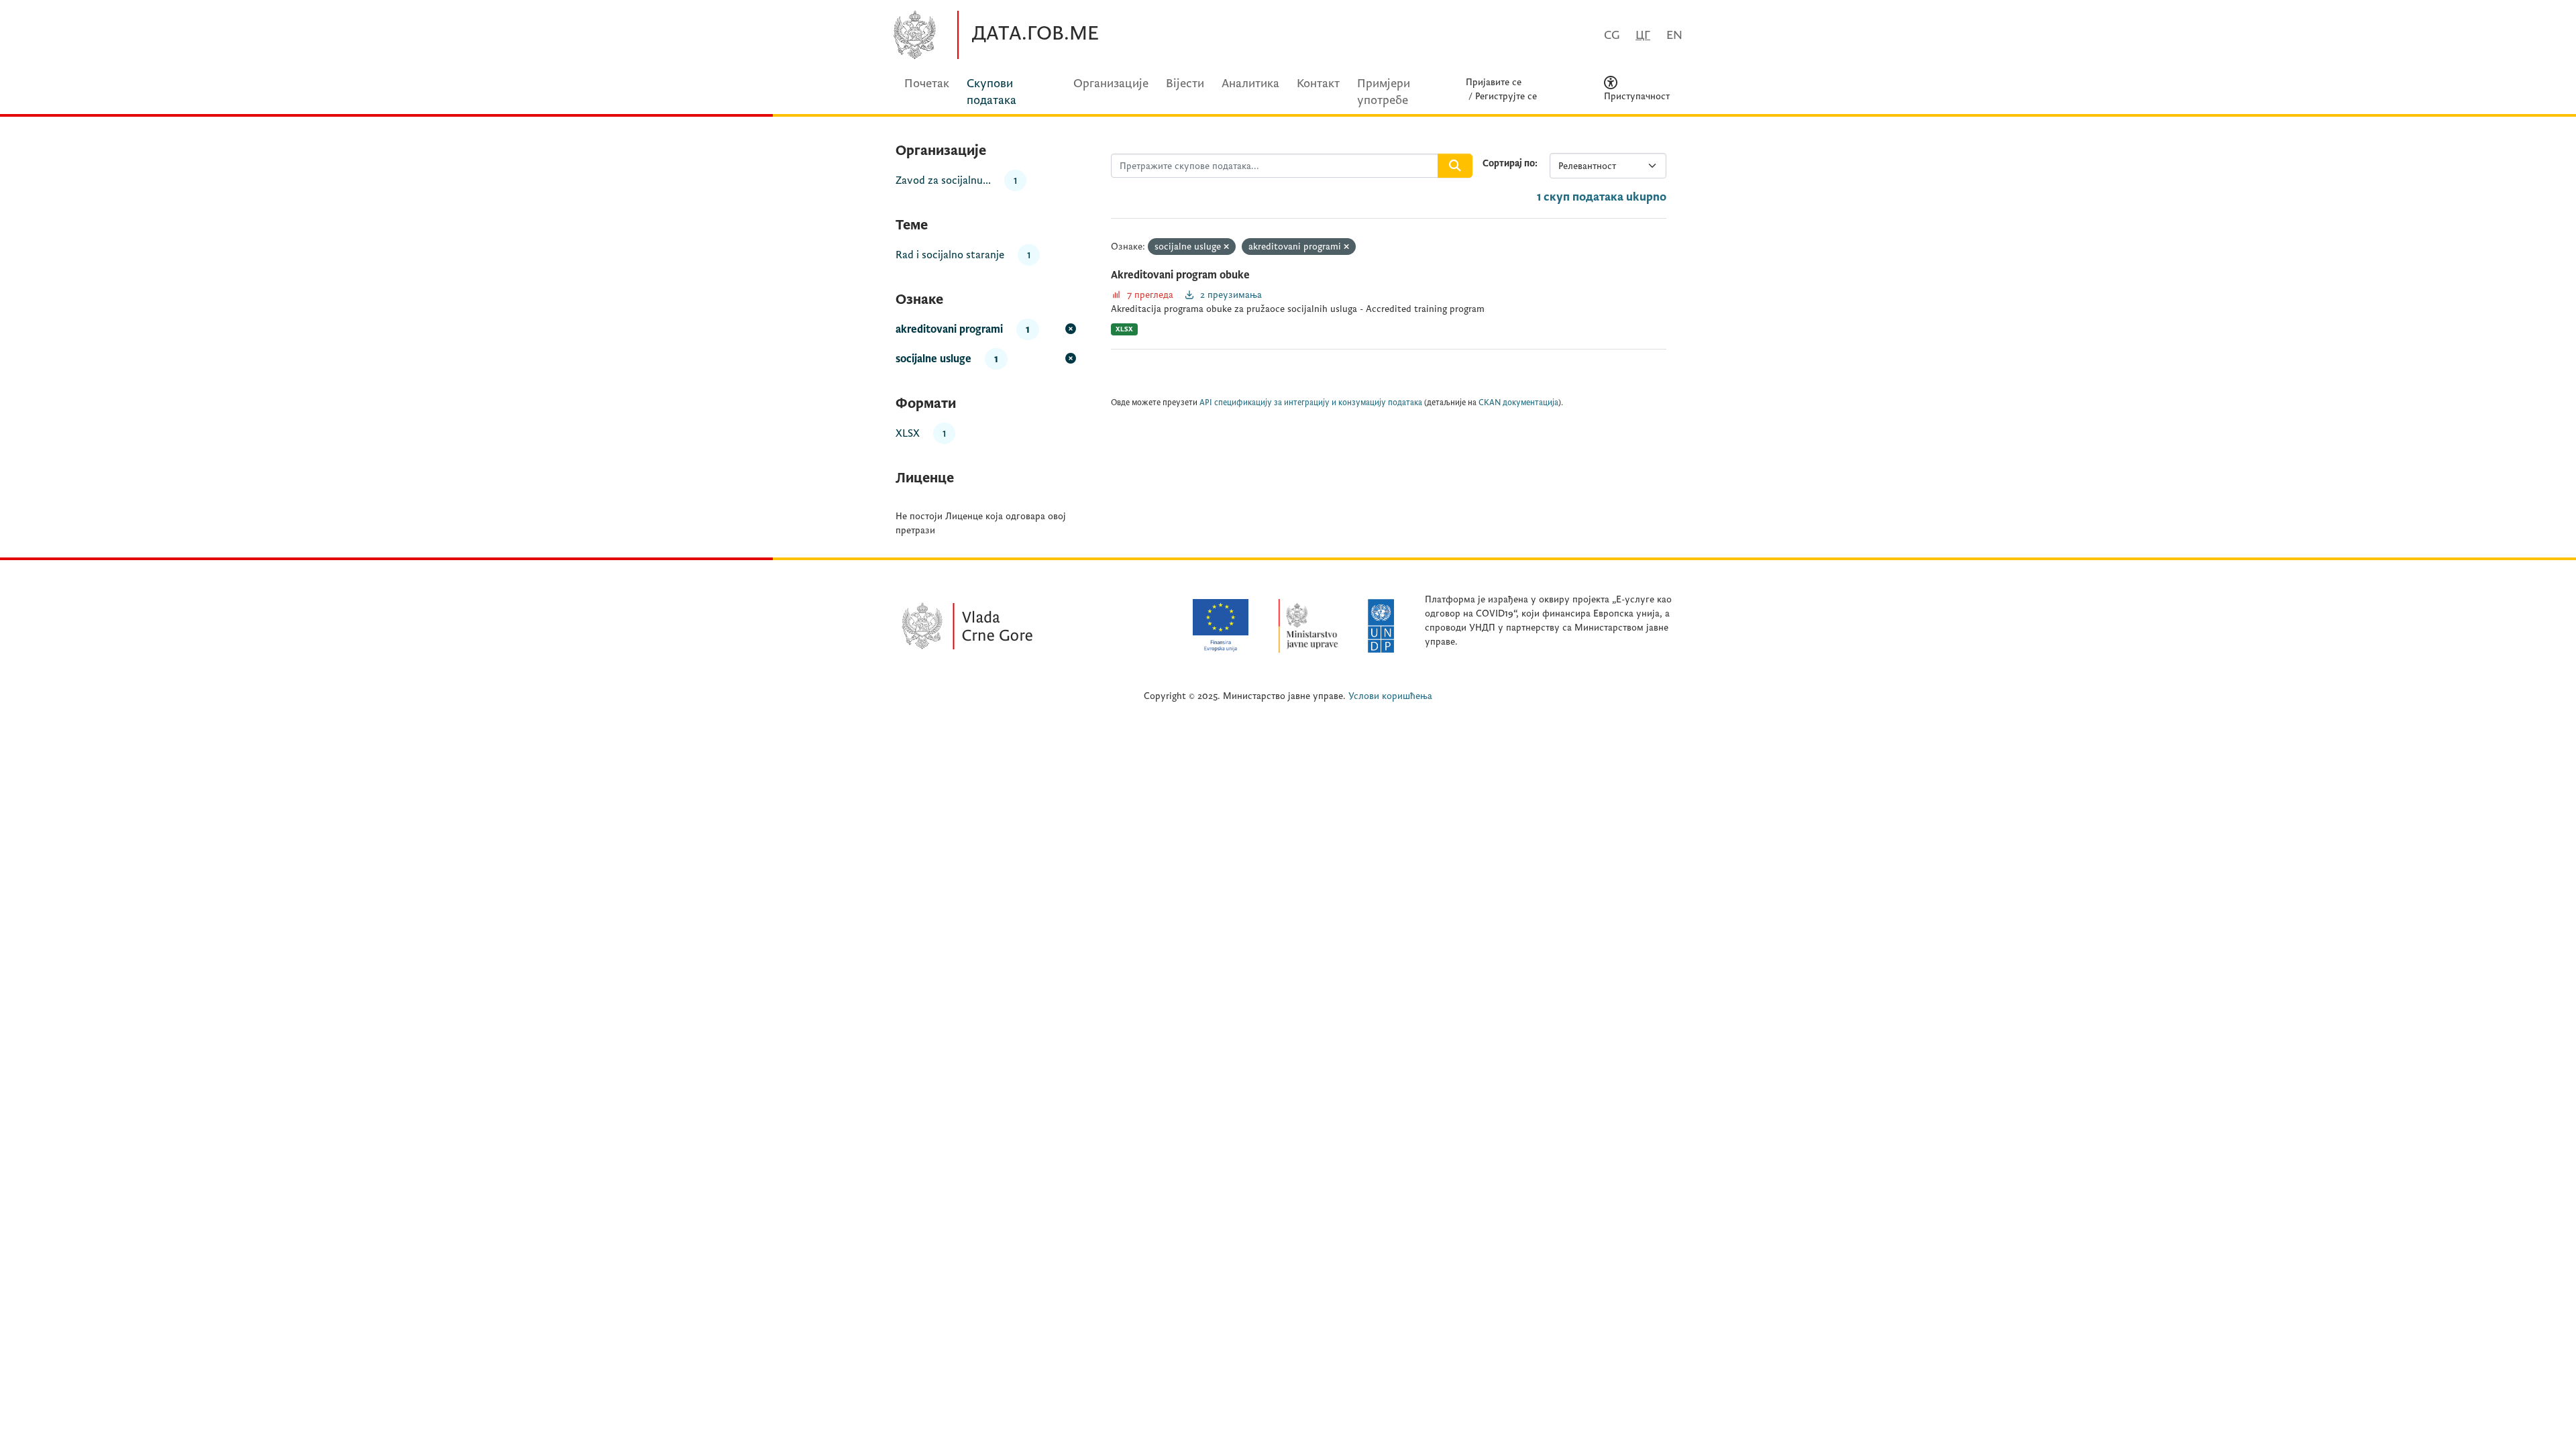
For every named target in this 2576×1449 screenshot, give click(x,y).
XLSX (1124, 329)
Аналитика (1250, 84)
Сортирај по (1509, 163)
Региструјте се (1506, 96)
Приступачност (1637, 96)
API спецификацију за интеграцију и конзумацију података (1311, 403)
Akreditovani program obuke (1180, 275)
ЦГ (1643, 35)
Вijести (1185, 84)
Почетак (927, 84)
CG (1612, 35)
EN (1674, 35)
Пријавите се (1494, 82)
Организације (1111, 84)
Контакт (1318, 84)
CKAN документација (1518, 403)
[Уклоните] (1226, 247)
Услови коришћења (1390, 696)
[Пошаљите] (1455, 166)
